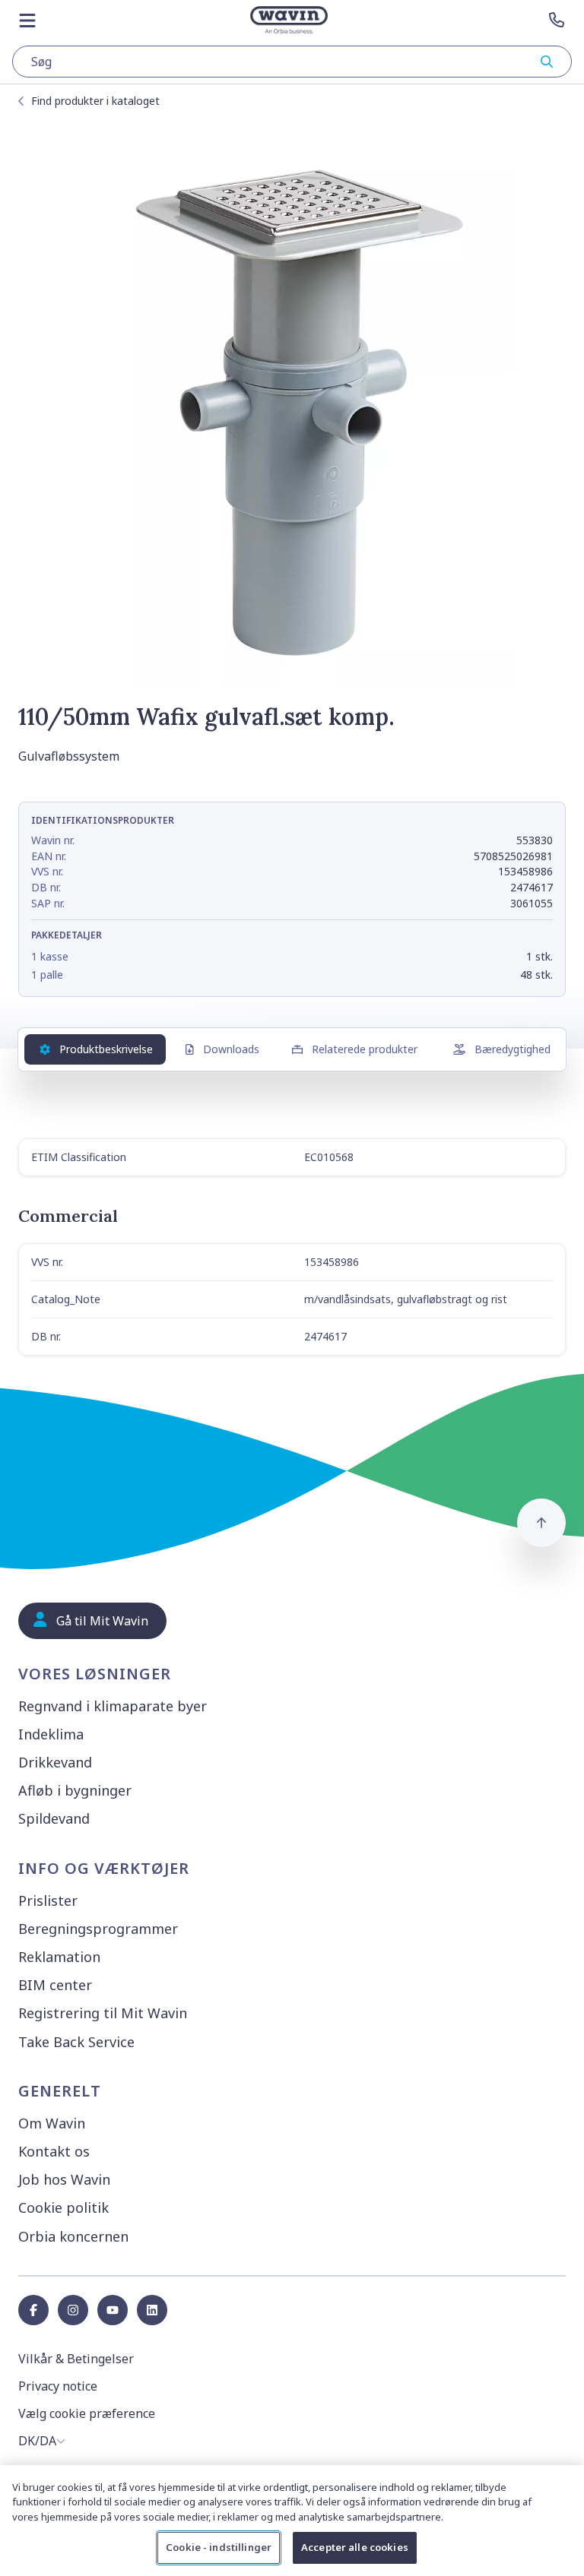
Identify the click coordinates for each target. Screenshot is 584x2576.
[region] (292, 2521)
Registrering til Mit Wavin (103, 2013)
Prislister (48, 1900)
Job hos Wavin (64, 2179)
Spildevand (54, 1818)
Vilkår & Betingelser (76, 2359)
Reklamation (59, 1957)
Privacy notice (58, 2386)
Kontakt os (54, 2151)
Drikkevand (55, 1762)
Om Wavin (52, 2123)
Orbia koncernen (73, 2236)
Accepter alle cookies (355, 2547)
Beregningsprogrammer (98, 1929)
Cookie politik (63, 2207)
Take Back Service (76, 2042)
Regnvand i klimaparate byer (113, 1706)
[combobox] (292, 62)
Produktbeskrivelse (106, 1049)
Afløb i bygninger (75, 1790)
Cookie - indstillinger (219, 2547)
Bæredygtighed (513, 1049)
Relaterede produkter (365, 1049)
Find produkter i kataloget (95, 101)
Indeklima (51, 1734)
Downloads (231, 1049)
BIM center (55, 1985)
